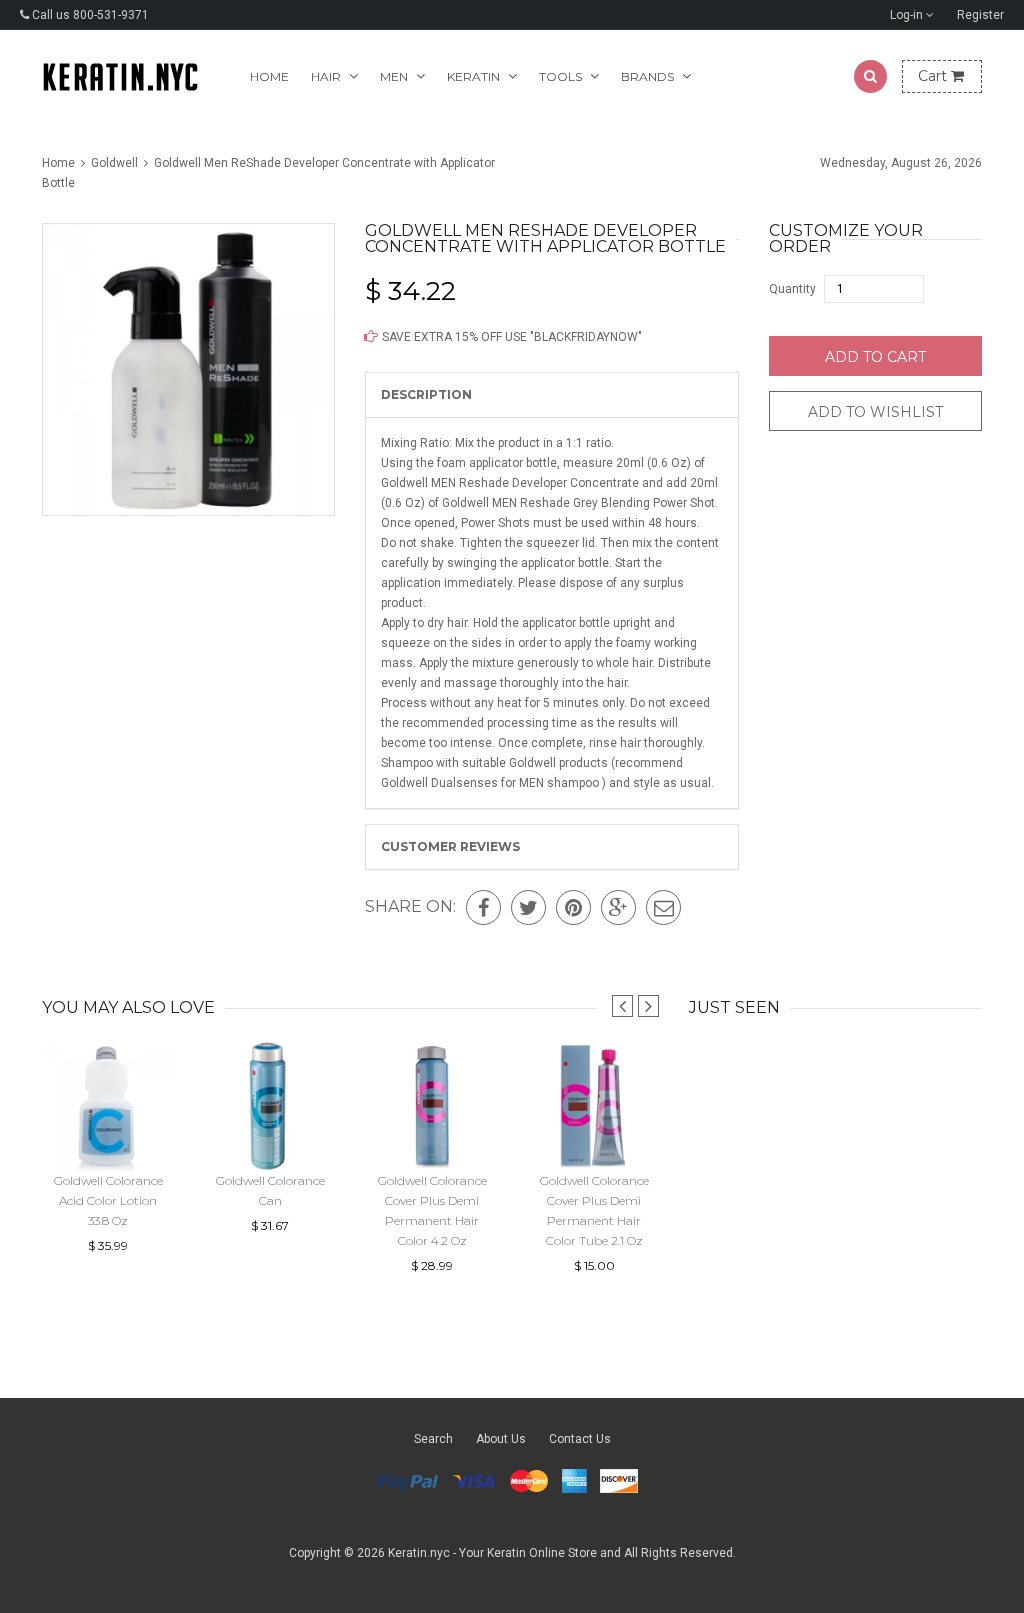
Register (980, 15)
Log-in (908, 15)
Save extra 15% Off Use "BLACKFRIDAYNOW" (510, 337)
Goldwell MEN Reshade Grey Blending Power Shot (578, 503)
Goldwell (114, 163)
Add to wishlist (875, 412)
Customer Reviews (450, 846)
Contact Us (580, 1439)
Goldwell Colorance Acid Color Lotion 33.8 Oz (108, 1200)
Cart (934, 76)
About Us (501, 1439)
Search (433, 1439)
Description (426, 394)
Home (269, 76)
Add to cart (875, 357)
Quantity (792, 289)
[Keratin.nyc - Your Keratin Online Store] (120, 76)
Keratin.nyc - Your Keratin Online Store (492, 1553)
